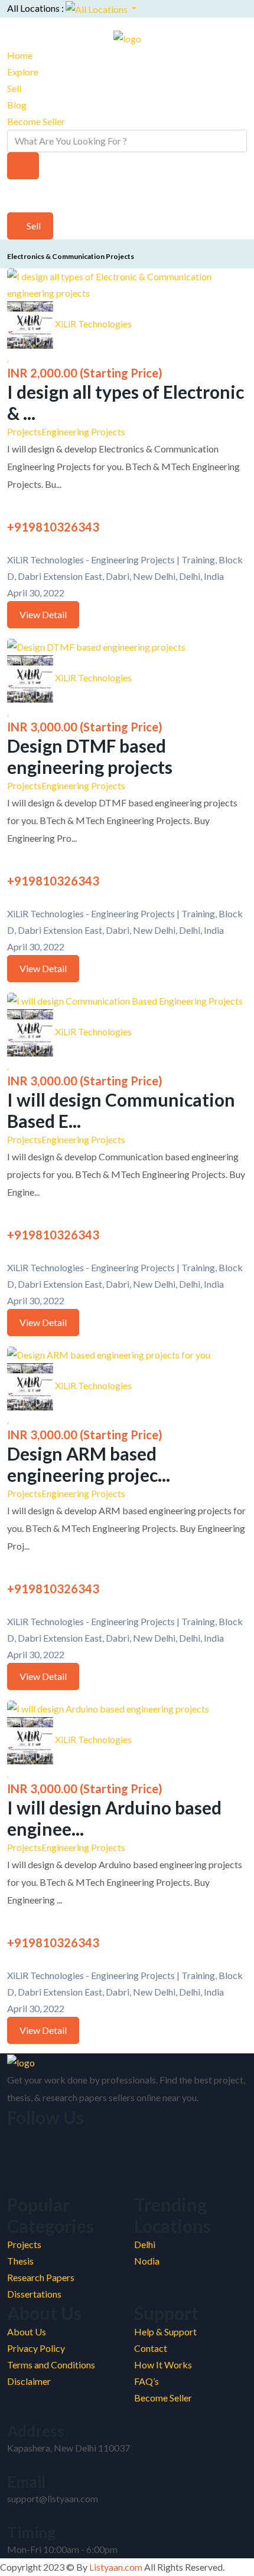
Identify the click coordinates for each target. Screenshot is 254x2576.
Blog (17, 105)
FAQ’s (146, 2381)
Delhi (145, 2244)
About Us (27, 2331)
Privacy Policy (36, 2348)
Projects (24, 431)
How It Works (163, 2365)
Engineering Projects (83, 431)
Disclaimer (29, 2381)
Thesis (20, 2261)
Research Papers (41, 2277)
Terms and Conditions (51, 2365)
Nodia (147, 2261)
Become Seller (36, 121)
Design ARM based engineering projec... (89, 1464)
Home (20, 55)
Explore (23, 72)
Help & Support (165, 2331)
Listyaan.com (115, 2567)
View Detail (43, 614)
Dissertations (34, 2294)
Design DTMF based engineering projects (90, 756)
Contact (151, 2348)
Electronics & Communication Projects (71, 256)
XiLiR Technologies (93, 324)
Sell (14, 88)
